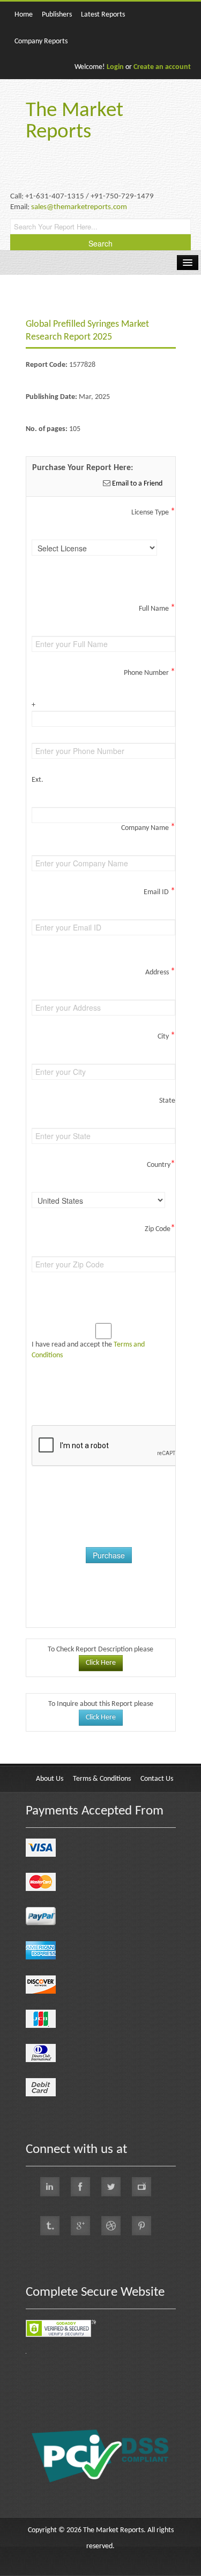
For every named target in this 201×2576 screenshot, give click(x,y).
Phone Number (150, 673)
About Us (50, 1779)
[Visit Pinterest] (142, 2226)
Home (24, 15)
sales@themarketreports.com (79, 207)
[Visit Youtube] (142, 2187)
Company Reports (41, 41)
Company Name (148, 828)
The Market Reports (75, 122)
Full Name (157, 609)
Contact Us (157, 1779)
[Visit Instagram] (111, 2226)
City (166, 1036)
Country (161, 1165)
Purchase (109, 1555)
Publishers (57, 15)
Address (160, 972)
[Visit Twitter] (111, 2187)
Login (115, 67)
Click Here (101, 1663)
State (167, 1101)
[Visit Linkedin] (50, 2187)
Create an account (162, 67)
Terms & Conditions (102, 1779)
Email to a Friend (136, 484)
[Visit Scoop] (50, 2226)
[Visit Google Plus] (80, 2226)
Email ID (159, 892)
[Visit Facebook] (80, 2187)
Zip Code (160, 1229)
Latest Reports (103, 15)
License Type (153, 512)
